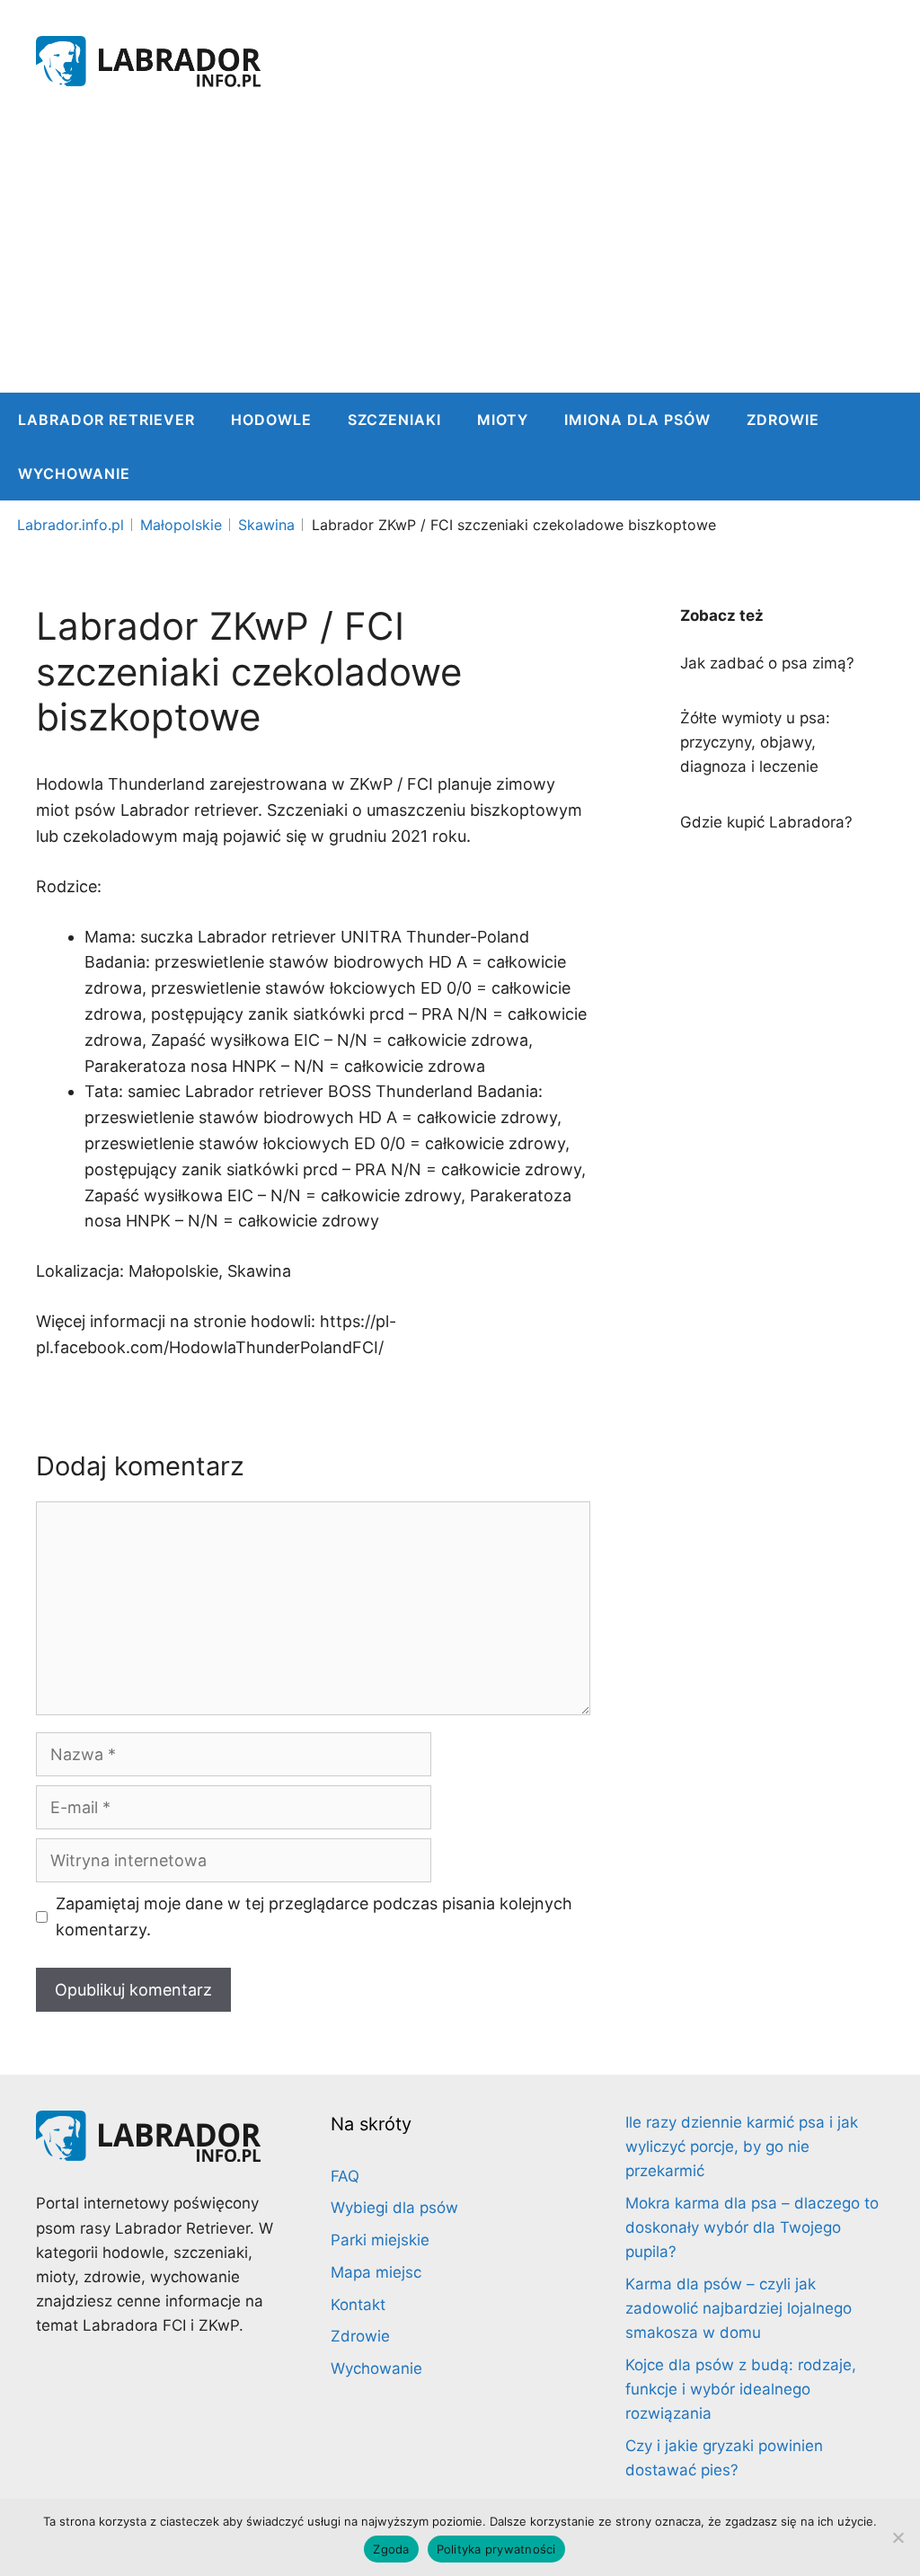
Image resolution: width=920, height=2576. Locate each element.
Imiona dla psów (637, 420)
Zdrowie (783, 420)
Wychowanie (74, 474)
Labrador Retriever (106, 420)
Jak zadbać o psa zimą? (767, 663)
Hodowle (271, 420)
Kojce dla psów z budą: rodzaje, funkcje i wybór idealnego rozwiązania (741, 2389)
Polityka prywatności (496, 2549)
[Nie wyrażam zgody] (898, 2537)
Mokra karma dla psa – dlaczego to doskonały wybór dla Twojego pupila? (752, 2227)
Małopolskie (181, 525)
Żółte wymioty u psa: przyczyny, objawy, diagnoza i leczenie (755, 742)
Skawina (266, 525)
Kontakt (358, 2305)
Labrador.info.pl (71, 525)
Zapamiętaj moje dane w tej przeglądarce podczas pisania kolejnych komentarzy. (314, 1917)
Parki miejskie (380, 2240)
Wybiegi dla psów (394, 2208)
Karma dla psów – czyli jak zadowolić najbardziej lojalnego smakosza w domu (739, 2308)
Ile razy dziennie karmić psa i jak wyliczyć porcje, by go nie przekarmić (742, 2147)
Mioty (503, 420)
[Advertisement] (460, 258)
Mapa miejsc (376, 2272)
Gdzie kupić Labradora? (766, 822)
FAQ (345, 2176)
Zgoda (391, 2549)
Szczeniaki (394, 420)
